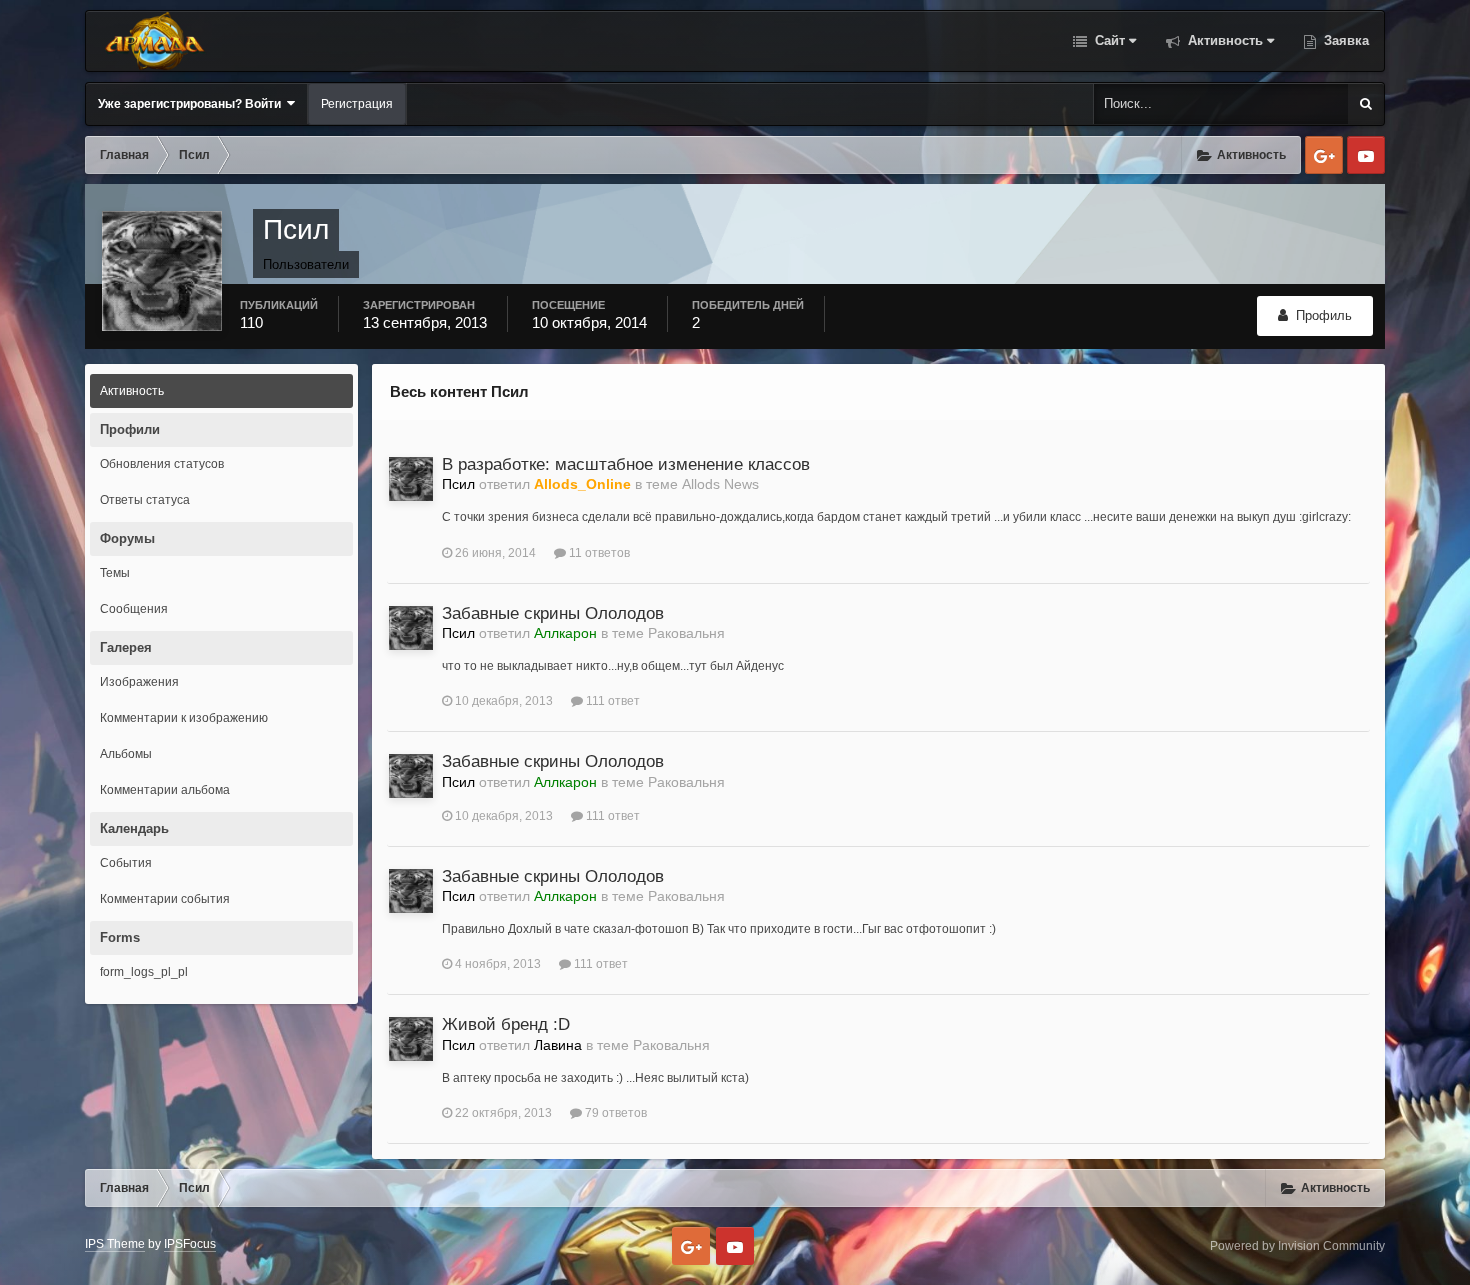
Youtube (1366, 155)
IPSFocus (190, 1244)
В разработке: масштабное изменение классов (626, 464)
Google (1324, 155)
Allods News (720, 484)
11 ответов (598, 553)
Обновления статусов (162, 464)
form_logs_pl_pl (144, 972)
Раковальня (686, 633)
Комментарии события (165, 899)
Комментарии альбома (165, 790)
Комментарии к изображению (184, 718)
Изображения (139, 682)
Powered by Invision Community (1297, 1246)
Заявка (1344, 40)
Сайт (1108, 40)
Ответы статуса (145, 500)
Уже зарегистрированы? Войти (192, 104)
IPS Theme (115, 1244)
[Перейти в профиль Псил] (411, 479)
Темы (115, 573)
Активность (1223, 40)
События (126, 863)
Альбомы (126, 754)
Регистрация (357, 104)
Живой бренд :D (506, 1024)
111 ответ (611, 701)
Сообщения (134, 609)
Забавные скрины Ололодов (553, 613)
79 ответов (614, 1113)
